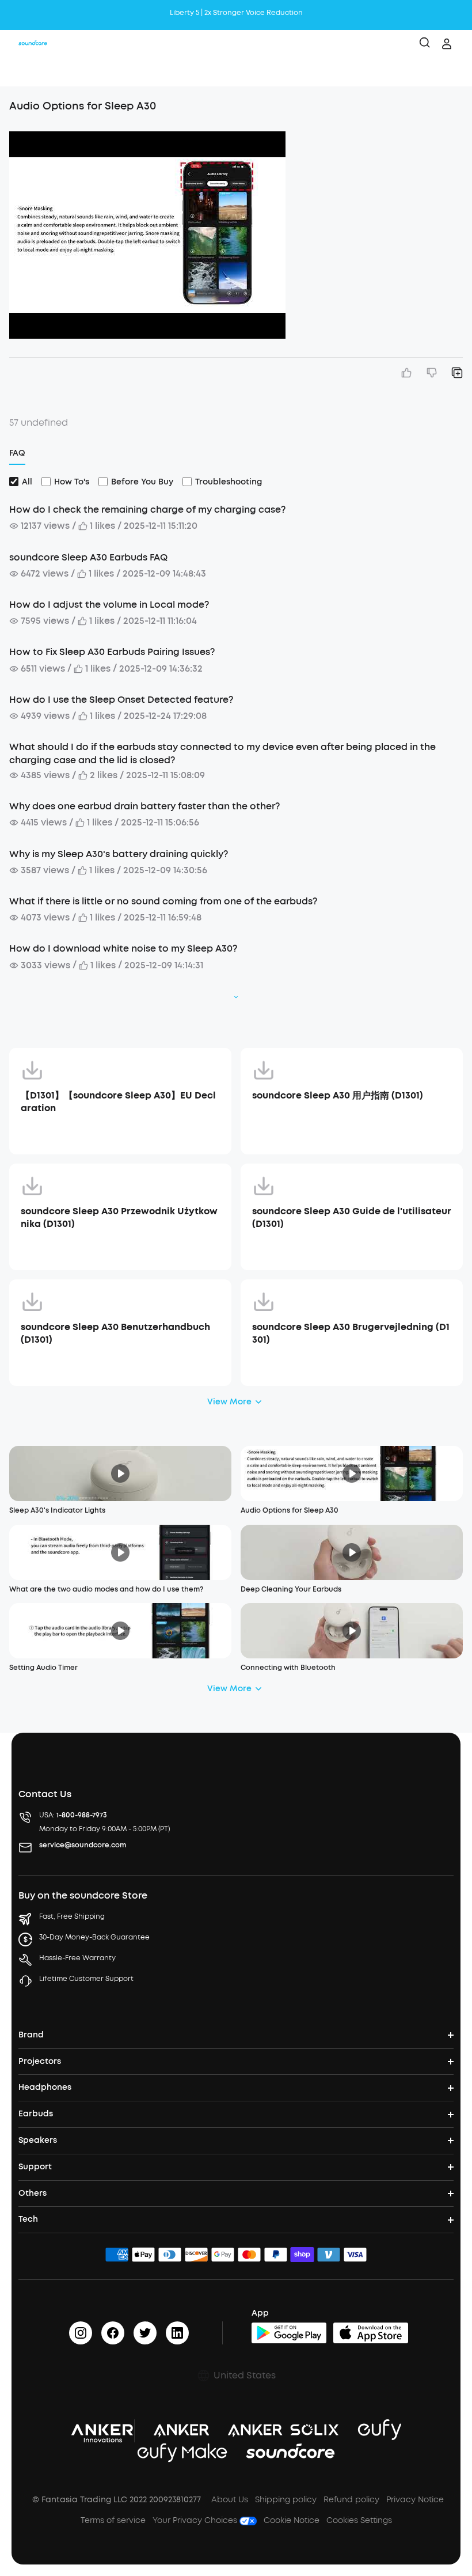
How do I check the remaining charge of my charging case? (147, 509)
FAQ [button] (17, 453)
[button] (21, 72)
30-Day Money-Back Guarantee (94, 1937)
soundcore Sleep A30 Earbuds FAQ (88, 557)
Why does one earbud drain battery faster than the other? (144, 806)
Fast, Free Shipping (72, 1916)
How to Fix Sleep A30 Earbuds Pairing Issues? (112, 652)
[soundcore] (33, 44)
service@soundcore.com (83, 1845)
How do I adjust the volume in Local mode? (109, 605)
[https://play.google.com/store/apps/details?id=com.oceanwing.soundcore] (289, 2333)
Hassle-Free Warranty (77, 1958)
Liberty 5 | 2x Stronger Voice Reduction (236, 13)
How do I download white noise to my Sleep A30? (123, 948)
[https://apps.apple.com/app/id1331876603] (371, 2333)
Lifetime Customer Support (86, 1979)
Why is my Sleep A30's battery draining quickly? (119, 854)
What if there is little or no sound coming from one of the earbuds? (163, 901)
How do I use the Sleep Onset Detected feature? (121, 700)
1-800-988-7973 (82, 1815)
